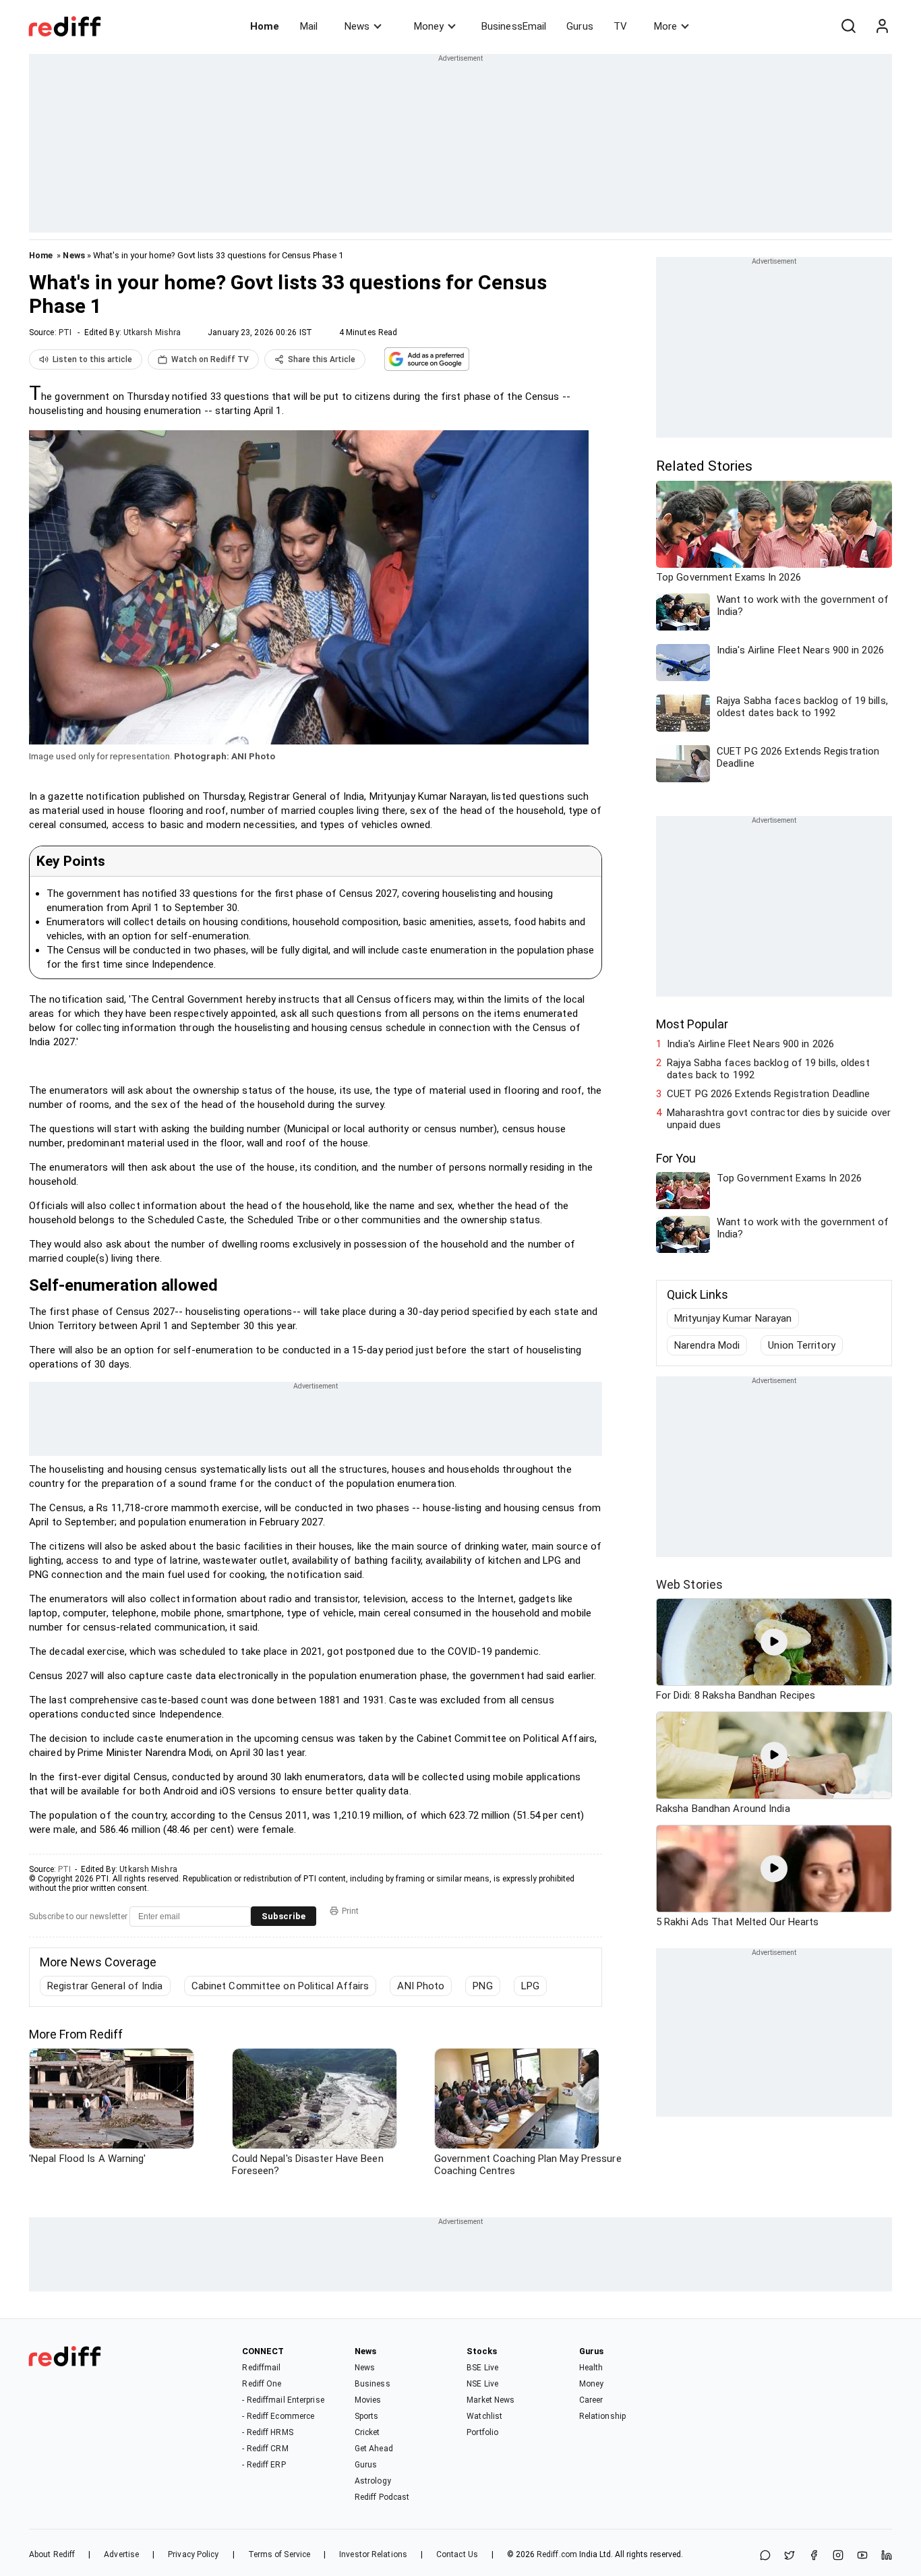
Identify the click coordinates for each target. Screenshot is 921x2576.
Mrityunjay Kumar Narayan (733, 1318)
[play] (774, 1642)
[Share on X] (790, 2556)
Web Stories (689, 1584)
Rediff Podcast (382, 2497)
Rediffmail (261, 2368)
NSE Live (482, 2384)
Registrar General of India (105, 1986)
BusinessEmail (514, 26)
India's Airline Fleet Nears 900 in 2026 (750, 1044)
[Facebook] (814, 2556)
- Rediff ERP (264, 2465)
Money (429, 26)
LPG (530, 1986)
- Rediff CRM (265, 2449)
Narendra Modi (707, 1345)
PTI (65, 332)
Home (265, 26)
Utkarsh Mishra (152, 332)
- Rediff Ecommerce (278, 2416)
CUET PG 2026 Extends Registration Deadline (768, 1094)
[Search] (848, 26)
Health (591, 2368)
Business (373, 2384)
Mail (309, 26)
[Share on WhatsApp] (765, 2556)
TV (620, 26)
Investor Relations (373, 2554)
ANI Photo (421, 1986)
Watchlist (484, 2416)
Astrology (373, 2481)
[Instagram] (838, 2556)
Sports (367, 2416)
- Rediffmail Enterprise (283, 2400)
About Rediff (52, 2554)
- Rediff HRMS (267, 2432)
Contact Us (457, 2554)
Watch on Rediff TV (210, 359)
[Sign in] (882, 26)
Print (350, 1911)
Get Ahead (374, 2449)
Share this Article (322, 359)
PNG (482, 1986)
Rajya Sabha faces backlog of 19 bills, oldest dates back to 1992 (768, 1069)
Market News (491, 2400)
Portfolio (482, 2432)
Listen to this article (92, 359)
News (357, 26)
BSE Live (482, 2368)
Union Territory (802, 1345)
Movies (368, 2400)
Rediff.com (557, 2554)
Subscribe (284, 1916)
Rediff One (262, 2384)
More (665, 26)
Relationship (602, 2416)
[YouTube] (862, 2556)
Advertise (121, 2554)
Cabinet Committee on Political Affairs (280, 1986)
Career (591, 2400)
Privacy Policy (193, 2554)
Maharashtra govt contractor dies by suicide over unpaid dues (779, 1119)
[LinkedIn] (887, 2556)
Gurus (580, 26)
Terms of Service (279, 2554)
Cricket (367, 2432)
